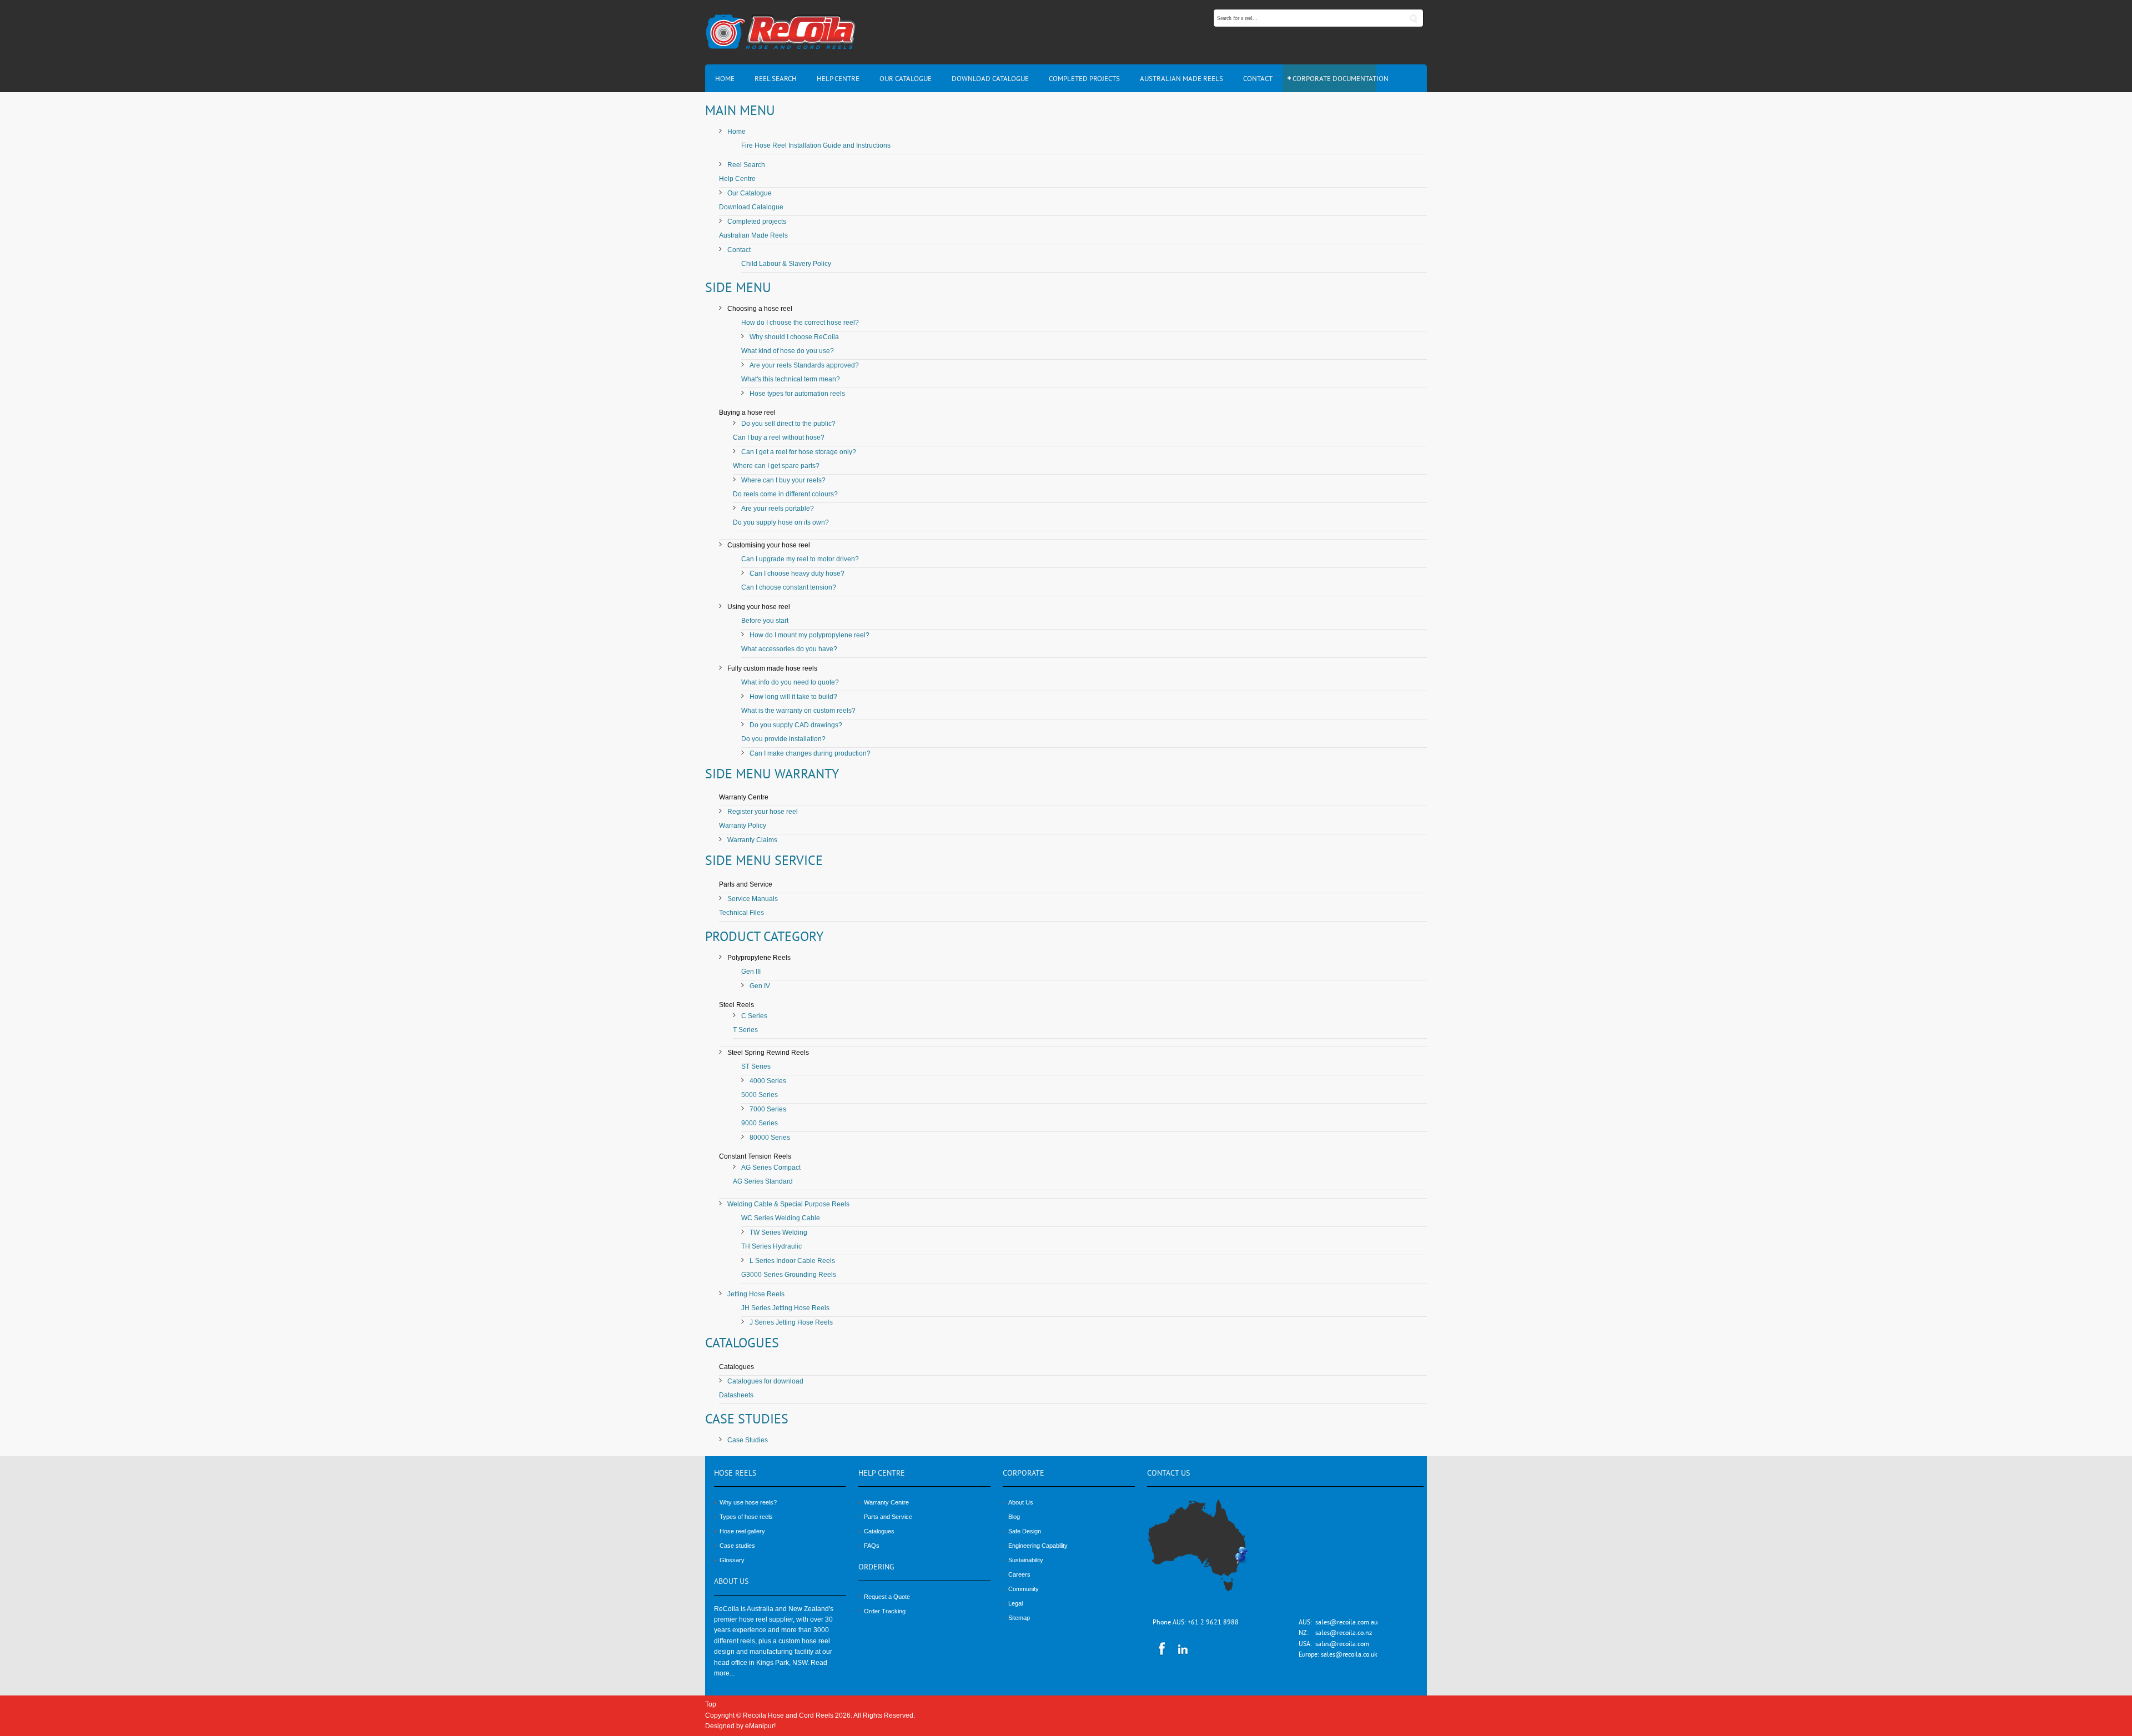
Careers (1019, 1574)
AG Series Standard (763, 1181)
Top (711, 1704)
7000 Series (768, 1109)
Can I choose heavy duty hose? (797, 573)
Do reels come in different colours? (785, 494)
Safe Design (1025, 1531)
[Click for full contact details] (1210, 1552)
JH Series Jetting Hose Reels (785, 1308)
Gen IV (760, 986)
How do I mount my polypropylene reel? (809, 635)
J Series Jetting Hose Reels (791, 1322)
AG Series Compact (771, 1168)
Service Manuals (753, 899)
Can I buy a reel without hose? (779, 437)
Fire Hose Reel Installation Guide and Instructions (816, 145)
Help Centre (737, 179)
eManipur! (760, 1726)
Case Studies (748, 1440)
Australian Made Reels (753, 235)
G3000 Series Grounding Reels (789, 1275)
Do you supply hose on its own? (781, 522)
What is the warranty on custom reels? (798, 711)
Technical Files (741, 913)
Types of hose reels (746, 1517)
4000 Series (768, 1081)
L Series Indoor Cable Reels (792, 1261)
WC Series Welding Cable (781, 1218)
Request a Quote (887, 1597)
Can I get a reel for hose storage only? (799, 452)
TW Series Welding (778, 1232)
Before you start (765, 621)
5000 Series (760, 1095)
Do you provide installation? (783, 739)
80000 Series (770, 1138)
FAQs (872, 1546)
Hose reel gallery (742, 1531)
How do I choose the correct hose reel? (800, 323)
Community (1024, 1589)
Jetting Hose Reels (756, 1294)
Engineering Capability (1038, 1546)
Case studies (737, 1546)
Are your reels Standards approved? (804, 365)
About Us (1021, 1502)
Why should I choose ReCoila (794, 337)
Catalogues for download (765, 1381)
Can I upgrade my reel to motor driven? (800, 559)
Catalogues (879, 1531)
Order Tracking (885, 1611)
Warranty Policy (743, 826)
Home (736, 132)
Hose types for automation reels (797, 394)
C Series (754, 1016)
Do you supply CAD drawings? (796, 725)
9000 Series (760, 1123)
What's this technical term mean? (791, 379)
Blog (1014, 1517)
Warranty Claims (752, 840)
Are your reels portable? (778, 509)
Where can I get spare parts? (776, 466)
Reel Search (746, 165)
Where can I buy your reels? (783, 480)
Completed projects (757, 222)
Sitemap (1019, 1618)
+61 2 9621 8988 (1213, 1623)
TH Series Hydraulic (771, 1246)
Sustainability (1026, 1560)
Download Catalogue (751, 207)
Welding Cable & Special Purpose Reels (788, 1204)
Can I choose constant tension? (789, 587)
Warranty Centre (886, 1502)
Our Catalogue (750, 193)
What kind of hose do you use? (788, 351)
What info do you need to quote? (790, 682)
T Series (745, 1030)
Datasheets (736, 1395)
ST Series (756, 1066)
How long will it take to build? (793, 697)
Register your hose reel (763, 812)
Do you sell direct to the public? (788, 424)
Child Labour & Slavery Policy (786, 264)
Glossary (732, 1560)
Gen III (751, 972)
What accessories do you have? (789, 649)
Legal (1015, 1603)
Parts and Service (888, 1517)
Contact (739, 250)
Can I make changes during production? (810, 753)
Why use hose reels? (748, 1502)
